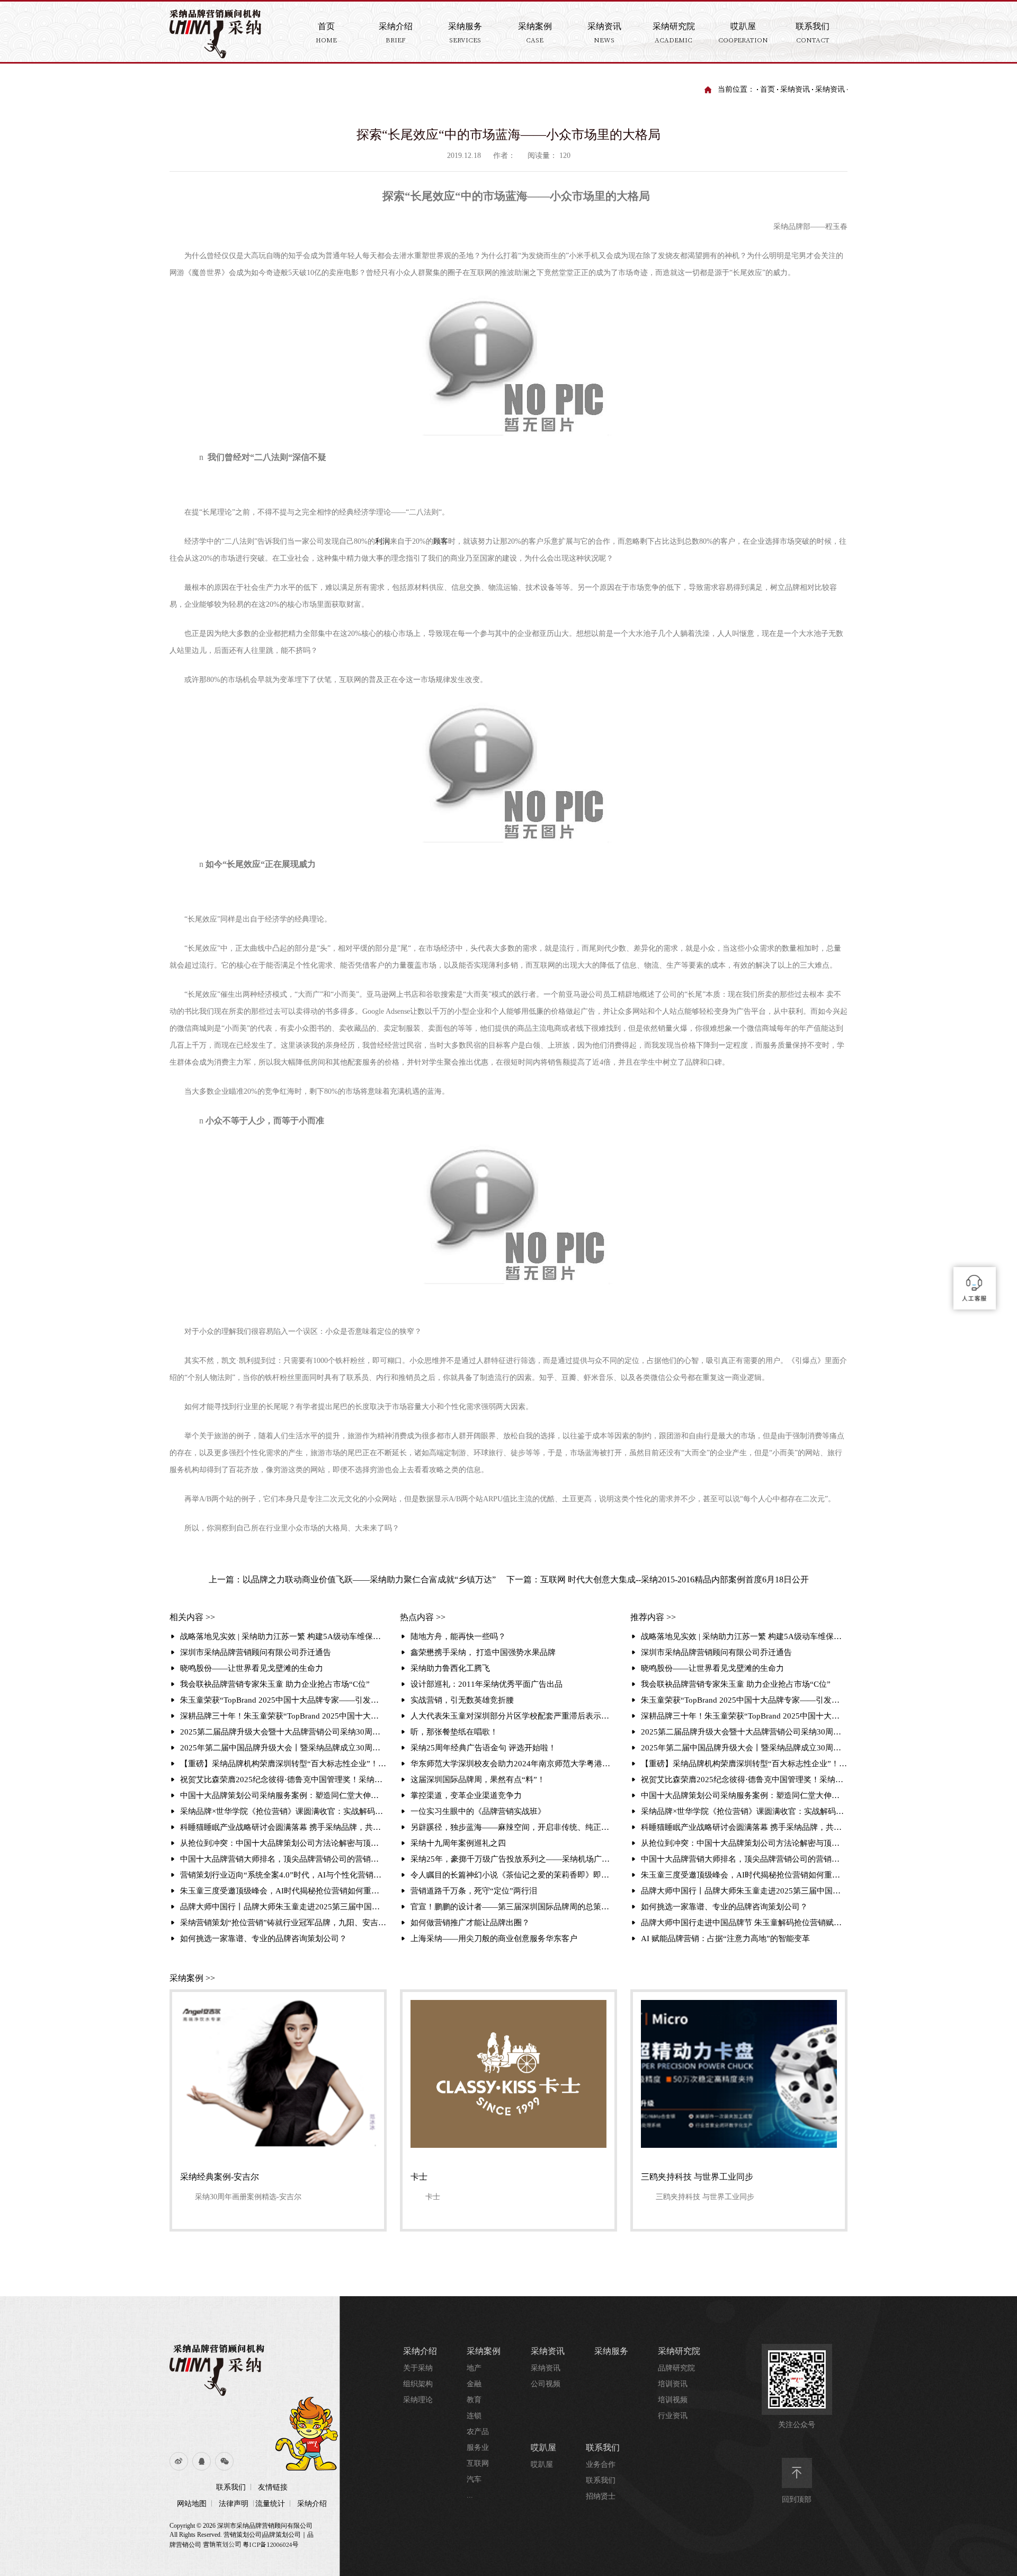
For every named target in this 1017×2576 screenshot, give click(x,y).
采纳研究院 (679, 2351)
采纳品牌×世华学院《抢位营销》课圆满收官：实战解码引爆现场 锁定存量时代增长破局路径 (283, 1811)
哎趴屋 (543, 2447)
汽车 (474, 2479)
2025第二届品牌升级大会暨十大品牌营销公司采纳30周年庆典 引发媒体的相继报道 (283, 1732)
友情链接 (273, 2487)
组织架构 (418, 2384)
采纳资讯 (795, 89)
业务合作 (601, 2464)
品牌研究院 (676, 2368)
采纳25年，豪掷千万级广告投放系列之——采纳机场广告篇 (514, 1859)
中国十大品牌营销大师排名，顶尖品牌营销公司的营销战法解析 (283, 1859)
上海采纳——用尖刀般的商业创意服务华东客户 (494, 1938)
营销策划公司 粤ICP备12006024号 (251, 2544)
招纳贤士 (601, 2496)
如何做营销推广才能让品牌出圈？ (470, 1923)
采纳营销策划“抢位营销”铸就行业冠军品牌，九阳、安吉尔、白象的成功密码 (283, 1923)
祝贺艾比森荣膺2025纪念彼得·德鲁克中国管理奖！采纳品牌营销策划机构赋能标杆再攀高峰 (283, 1780)
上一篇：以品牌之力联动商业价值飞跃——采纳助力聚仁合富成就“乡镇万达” (352, 1579)
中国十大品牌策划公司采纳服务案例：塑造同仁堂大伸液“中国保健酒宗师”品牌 (283, 1795)
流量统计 (270, 2504)
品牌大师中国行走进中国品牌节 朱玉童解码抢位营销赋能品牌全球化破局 (744, 1923)
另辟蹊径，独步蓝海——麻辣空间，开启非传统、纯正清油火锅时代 (514, 1827)
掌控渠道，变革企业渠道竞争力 (466, 1795)
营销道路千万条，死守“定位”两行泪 (474, 1891)
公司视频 (546, 2384)
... (470, 2495)
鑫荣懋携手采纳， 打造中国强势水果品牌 (483, 1652)
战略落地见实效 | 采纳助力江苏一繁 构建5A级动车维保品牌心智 (283, 1636)
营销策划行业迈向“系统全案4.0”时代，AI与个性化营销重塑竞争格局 (283, 1875)
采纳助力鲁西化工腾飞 (450, 1668)
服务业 (478, 2447)
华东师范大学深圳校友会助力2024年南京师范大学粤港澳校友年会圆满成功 (514, 1764)
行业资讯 (673, 2416)
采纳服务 (611, 2351)
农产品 (478, 2432)
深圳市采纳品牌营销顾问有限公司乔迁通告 (256, 1652)
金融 (474, 2384)
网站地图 (192, 2504)
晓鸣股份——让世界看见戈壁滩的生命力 (252, 1668)
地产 (474, 2368)
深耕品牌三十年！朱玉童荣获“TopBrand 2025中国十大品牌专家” (283, 1716)
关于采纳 (418, 2368)
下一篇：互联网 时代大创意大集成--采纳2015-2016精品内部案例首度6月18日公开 (658, 1579)
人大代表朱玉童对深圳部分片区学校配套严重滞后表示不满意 (514, 1716)
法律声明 (234, 2504)
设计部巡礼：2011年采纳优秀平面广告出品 (487, 1684)
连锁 (474, 2416)
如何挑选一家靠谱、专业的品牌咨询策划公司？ (264, 1938)
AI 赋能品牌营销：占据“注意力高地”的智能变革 (725, 1938)
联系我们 (231, 2487)
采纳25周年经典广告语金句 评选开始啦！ (483, 1748)
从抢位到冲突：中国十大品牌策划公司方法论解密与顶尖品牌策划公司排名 (283, 1843)
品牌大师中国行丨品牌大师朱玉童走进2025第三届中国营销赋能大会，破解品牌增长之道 (283, 1907)
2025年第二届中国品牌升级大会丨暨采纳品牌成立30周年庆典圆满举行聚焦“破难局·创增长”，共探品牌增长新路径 (283, 1748)
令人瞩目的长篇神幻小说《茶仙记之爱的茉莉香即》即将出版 (514, 1875)
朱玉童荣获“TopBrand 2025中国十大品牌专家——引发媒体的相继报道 (283, 1700)
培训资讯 (673, 2384)
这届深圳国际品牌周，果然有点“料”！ (478, 1780)
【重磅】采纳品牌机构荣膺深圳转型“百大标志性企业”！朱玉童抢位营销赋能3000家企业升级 (283, 1764)
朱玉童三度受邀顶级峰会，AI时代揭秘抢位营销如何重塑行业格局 (283, 1891)
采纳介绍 (312, 2504)
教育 (474, 2400)
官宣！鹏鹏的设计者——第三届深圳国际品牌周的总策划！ (514, 1907)
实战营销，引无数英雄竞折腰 (462, 1700)
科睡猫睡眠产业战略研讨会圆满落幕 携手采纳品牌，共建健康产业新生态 (283, 1827)
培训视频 (673, 2400)
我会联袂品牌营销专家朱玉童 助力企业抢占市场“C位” (275, 1684)
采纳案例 (484, 2351)
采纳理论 (418, 2400)
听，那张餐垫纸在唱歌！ (454, 1732)
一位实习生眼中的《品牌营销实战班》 (478, 1811)
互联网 (478, 2463)
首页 (768, 89)
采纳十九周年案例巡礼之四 (458, 1843)
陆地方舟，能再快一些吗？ (458, 1636)
